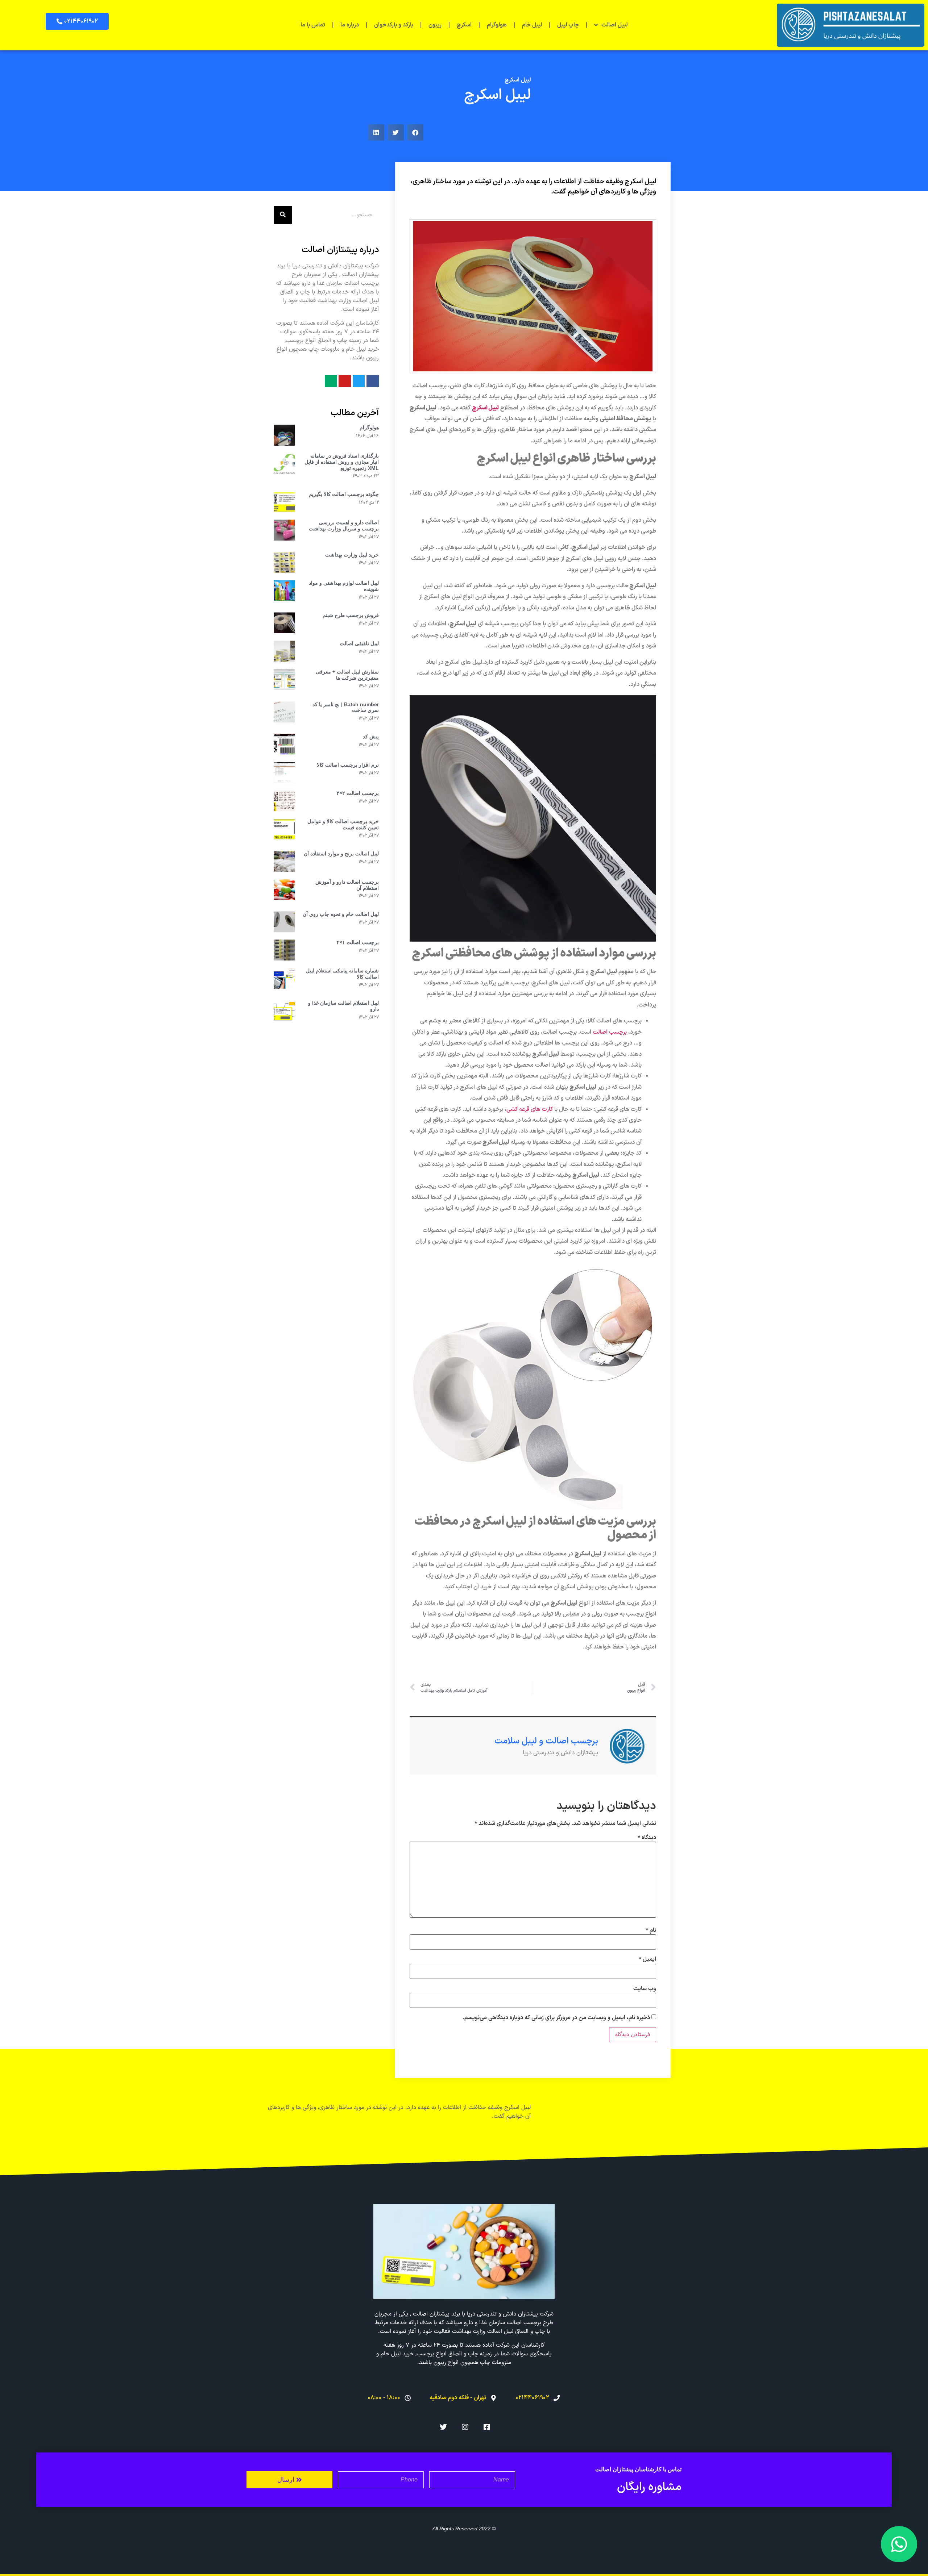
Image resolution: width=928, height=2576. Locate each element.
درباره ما (350, 25)
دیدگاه (647, 1838)
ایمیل (647, 1959)
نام (651, 1930)
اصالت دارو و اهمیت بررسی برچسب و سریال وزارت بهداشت (344, 526)
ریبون (435, 25)
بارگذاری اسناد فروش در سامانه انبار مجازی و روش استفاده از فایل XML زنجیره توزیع (342, 462)
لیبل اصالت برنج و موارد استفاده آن (341, 854)
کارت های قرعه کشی (530, 1109)
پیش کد (371, 737)
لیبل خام (532, 25)
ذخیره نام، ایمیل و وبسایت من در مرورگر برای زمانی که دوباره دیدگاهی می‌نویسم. (556, 2018)
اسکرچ (464, 25)
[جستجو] (283, 215)
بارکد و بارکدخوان (394, 25)
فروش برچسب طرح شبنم (351, 615)
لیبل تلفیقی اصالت (359, 643)
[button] (77, 21)
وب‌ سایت (645, 1989)
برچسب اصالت (610, 1032)
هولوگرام (497, 25)
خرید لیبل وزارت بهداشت (352, 555)
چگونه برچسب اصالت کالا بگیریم (344, 494)
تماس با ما (313, 25)
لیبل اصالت (614, 25)
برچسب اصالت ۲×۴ (358, 793)
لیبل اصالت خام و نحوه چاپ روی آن (341, 914)
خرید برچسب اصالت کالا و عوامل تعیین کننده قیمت (343, 824)
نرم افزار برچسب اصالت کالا (348, 765)
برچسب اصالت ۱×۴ (358, 942)
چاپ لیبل (568, 25)
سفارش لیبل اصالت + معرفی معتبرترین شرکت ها (347, 675)
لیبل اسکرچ (518, 80)
